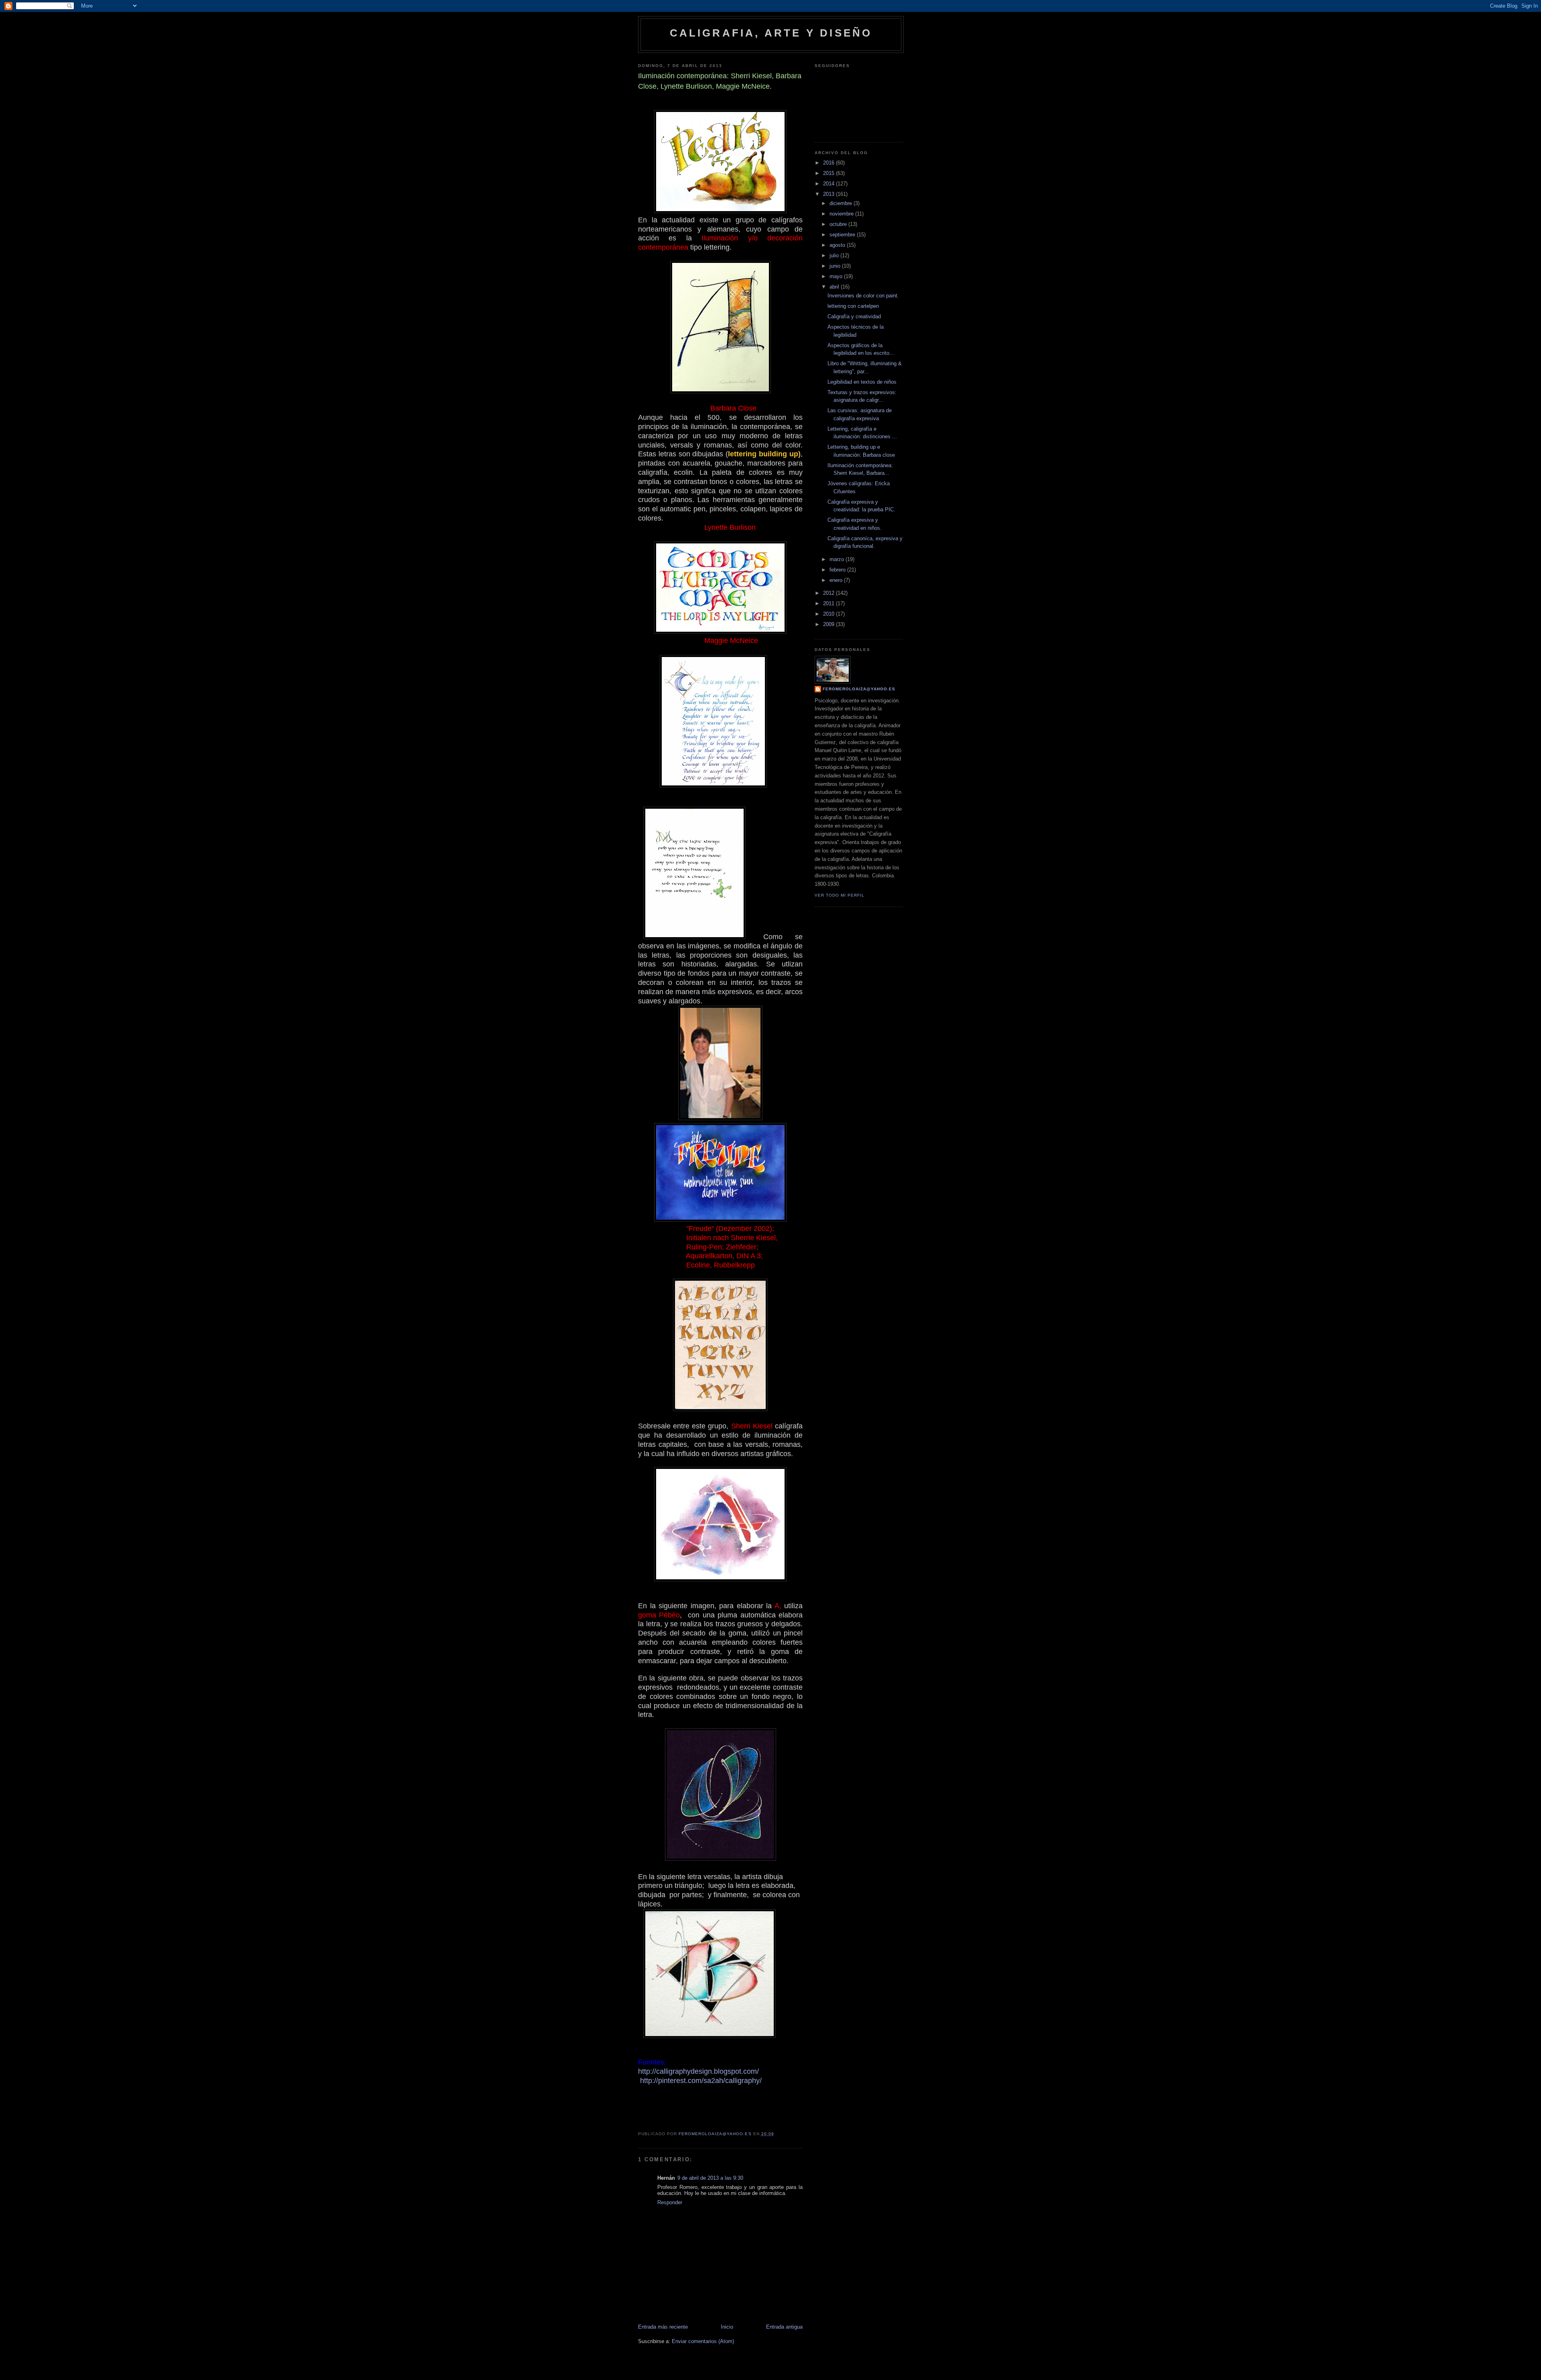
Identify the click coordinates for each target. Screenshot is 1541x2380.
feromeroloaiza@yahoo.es (859, 689)
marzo (838, 559)
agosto (838, 245)
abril (835, 287)
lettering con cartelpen (853, 306)
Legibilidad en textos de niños (862, 382)
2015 (829, 173)
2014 (829, 184)
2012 (829, 593)
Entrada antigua (784, 2327)
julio (835, 255)
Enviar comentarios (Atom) (703, 2341)
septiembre (843, 235)
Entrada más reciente (663, 2327)
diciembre (842, 203)
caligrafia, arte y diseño (771, 33)
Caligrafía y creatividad (854, 316)
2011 (829, 603)
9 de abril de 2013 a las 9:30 (710, 2178)
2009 (829, 624)
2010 (829, 614)
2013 (829, 194)
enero (837, 580)
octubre (839, 224)
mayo (837, 276)
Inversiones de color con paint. (863, 296)
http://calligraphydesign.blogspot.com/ (698, 2071)
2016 (829, 163)
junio (836, 266)
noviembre (842, 214)
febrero (838, 570)
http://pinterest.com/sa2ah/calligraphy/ (701, 2081)
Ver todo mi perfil (840, 895)
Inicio (727, 2327)
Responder (670, 2202)
